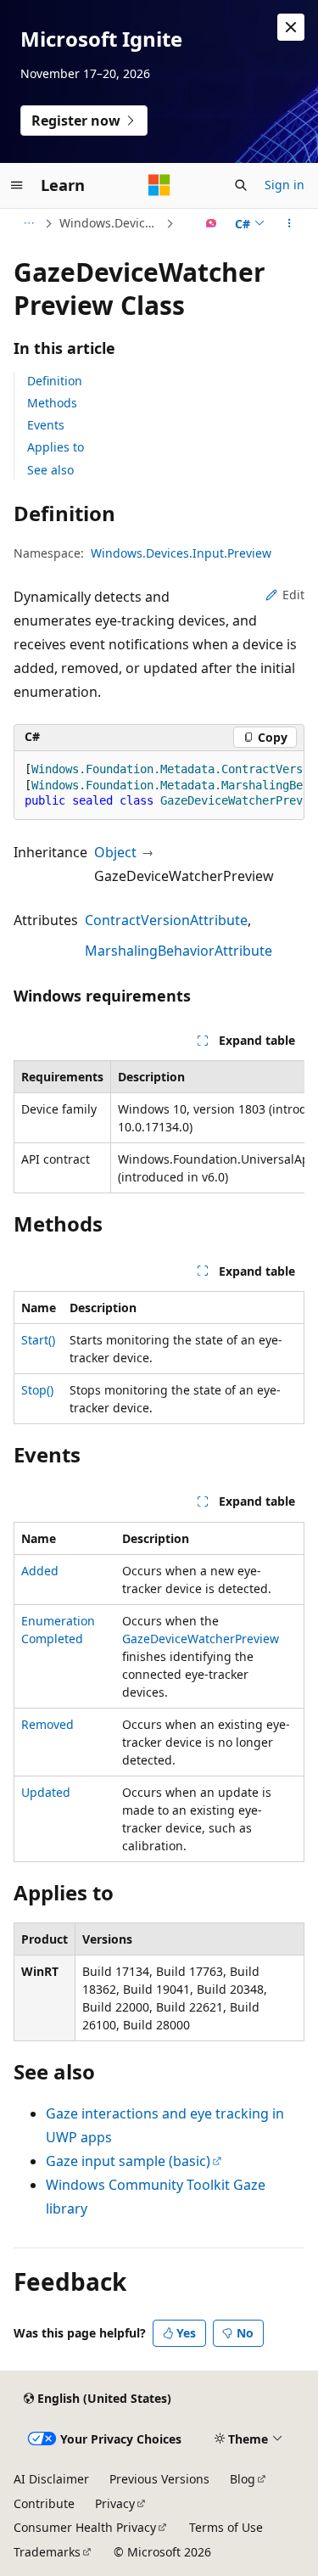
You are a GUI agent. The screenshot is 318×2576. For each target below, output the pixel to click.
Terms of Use (226, 2527)
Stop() (37, 1390)
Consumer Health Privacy (85, 2527)
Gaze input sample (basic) (128, 2161)
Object (115, 852)
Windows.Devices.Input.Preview (111, 223)
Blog (243, 2479)
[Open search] (241, 185)
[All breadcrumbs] (28, 223)
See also (50, 470)
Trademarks (47, 2552)
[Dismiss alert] (291, 27)
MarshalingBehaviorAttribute (179, 951)
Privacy (115, 2503)
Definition (55, 381)
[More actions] (290, 223)
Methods (52, 403)
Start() (38, 1340)
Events (46, 425)
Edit (293, 595)
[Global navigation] (17, 185)
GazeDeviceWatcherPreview (201, 1639)
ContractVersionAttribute (166, 920)
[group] (159, 786)
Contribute (44, 2503)
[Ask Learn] (212, 223)
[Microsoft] (159, 185)
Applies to (56, 447)
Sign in (285, 185)
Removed (47, 1724)
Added (40, 1571)
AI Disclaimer (51, 2479)
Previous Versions (159, 2479)
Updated (46, 1792)
